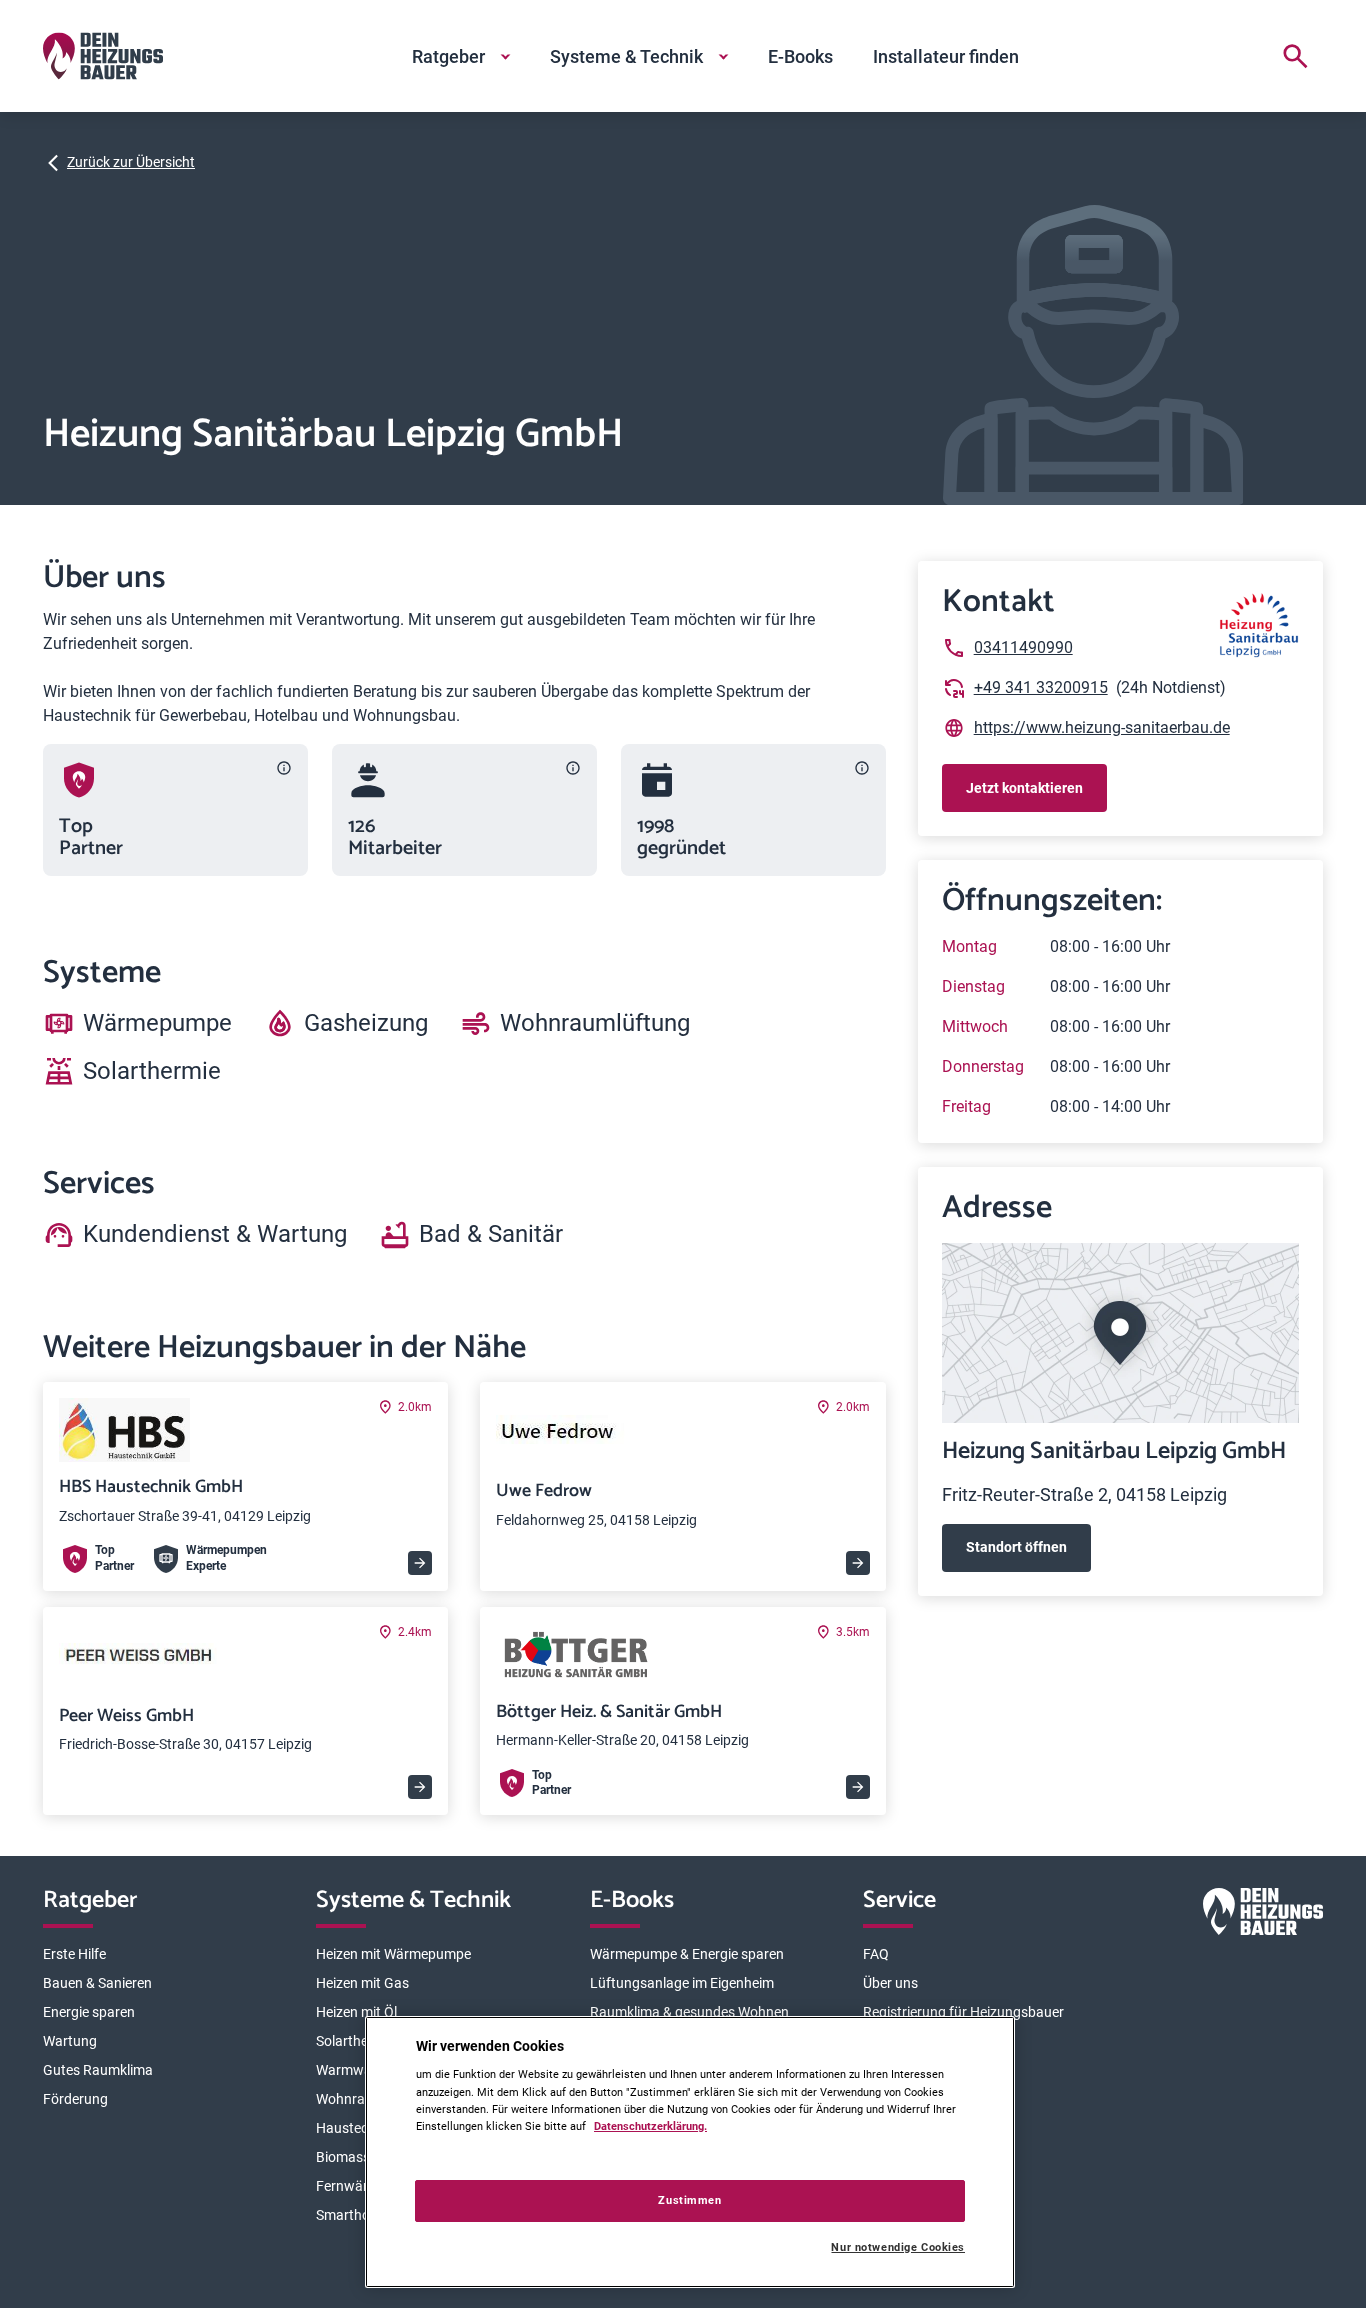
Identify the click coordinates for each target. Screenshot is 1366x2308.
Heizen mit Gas (362, 1983)
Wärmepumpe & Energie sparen (687, 1954)
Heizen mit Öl (356, 2012)
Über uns (890, 1983)
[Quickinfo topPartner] (284, 768)
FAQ (876, 1954)
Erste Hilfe (74, 1954)
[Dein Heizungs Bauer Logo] (1263, 1915)
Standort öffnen (1016, 1547)
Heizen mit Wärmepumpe (393, 1954)
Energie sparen (89, 2012)
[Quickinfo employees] (573, 768)
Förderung (75, 2099)
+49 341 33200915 (1041, 687)
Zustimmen (689, 2200)
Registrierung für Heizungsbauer (963, 2012)
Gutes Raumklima (98, 2070)
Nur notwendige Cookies (898, 2247)
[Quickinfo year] (862, 768)
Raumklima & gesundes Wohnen (689, 2012)
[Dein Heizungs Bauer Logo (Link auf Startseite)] (103, 56)
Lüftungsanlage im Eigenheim (682, 1983)
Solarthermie (355, 2041)
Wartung (70, 2041)
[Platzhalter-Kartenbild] (1120, 1333)
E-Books (800, 56)
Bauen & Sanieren (97, 1983)
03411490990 (1023, 647)
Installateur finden (946, 56)
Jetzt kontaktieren (1024, 788)
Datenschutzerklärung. (650, 2126)
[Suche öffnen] (1295, 56)
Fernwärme (351, 2186)
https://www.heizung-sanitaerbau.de (1102, 727)
